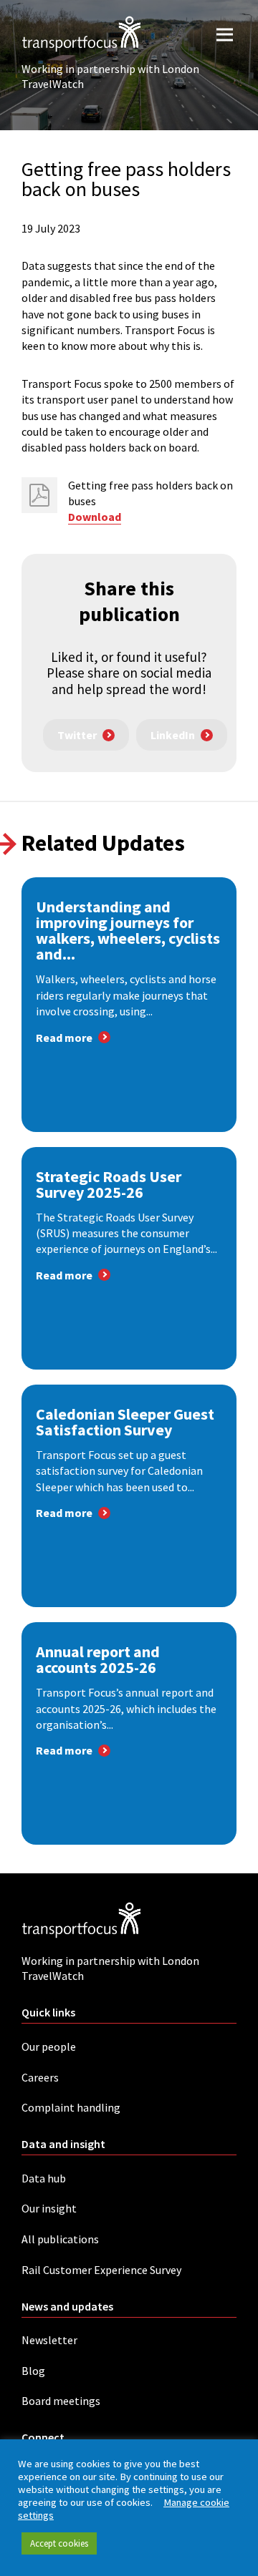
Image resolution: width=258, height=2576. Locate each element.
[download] (39, 495)
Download (95, 517)
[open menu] (225, 34)
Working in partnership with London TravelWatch (110, 76)
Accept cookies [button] (59, 2543)
